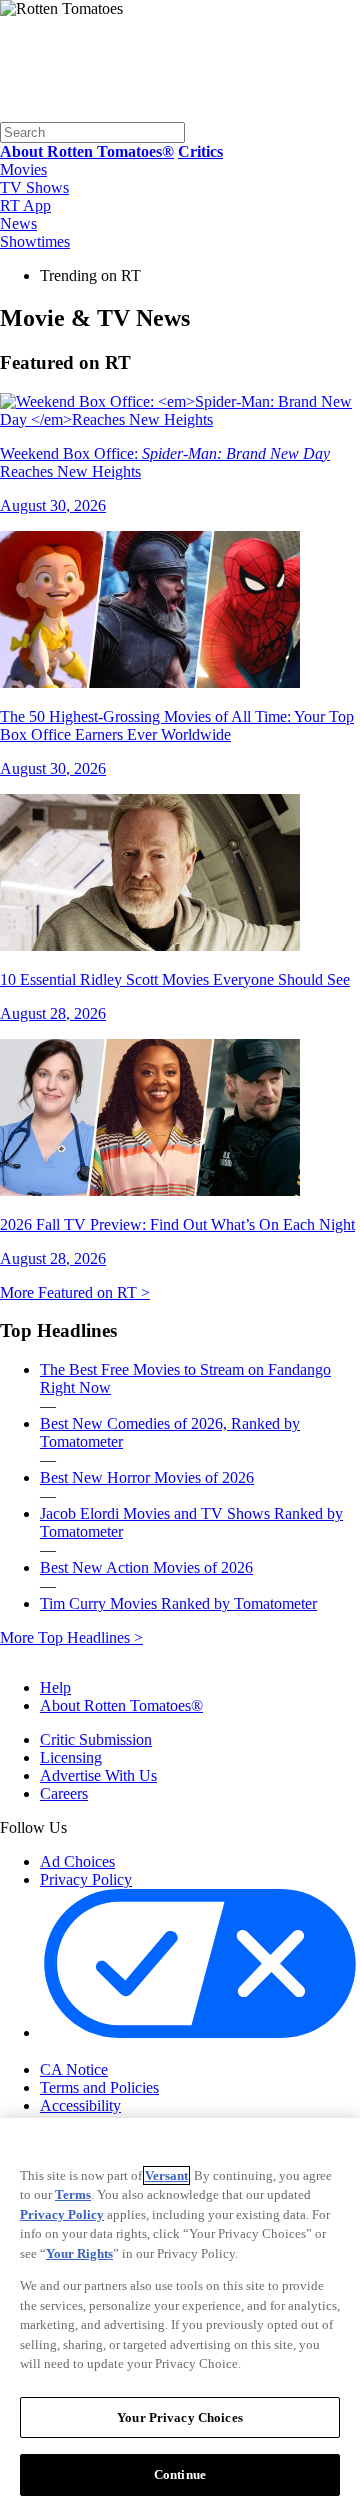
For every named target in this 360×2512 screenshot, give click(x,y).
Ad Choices (77, 1861)
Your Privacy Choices (124, 2052)
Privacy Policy (86, 1879)
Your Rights (79, 2253)
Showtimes (35, 241)
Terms (73, 2194)
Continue (180, 2474)
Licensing (71, 1757)
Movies (23, 169)
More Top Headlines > (71, 1637)
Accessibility (80, 2105)
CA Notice (74, 2069)
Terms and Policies (99, 2087)
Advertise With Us (98, 1775)
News (18, 223)
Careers (64, 1793)
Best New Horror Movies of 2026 (147, 1477)
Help (55, 1687)
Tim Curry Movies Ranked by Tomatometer (178, 1603)
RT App (25, 205)
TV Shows (34, 187)
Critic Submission (96, 1739)
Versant (166, 2175)
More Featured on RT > (75, 1292)
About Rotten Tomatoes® (121, 1705)
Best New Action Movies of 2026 (146, 1567)
